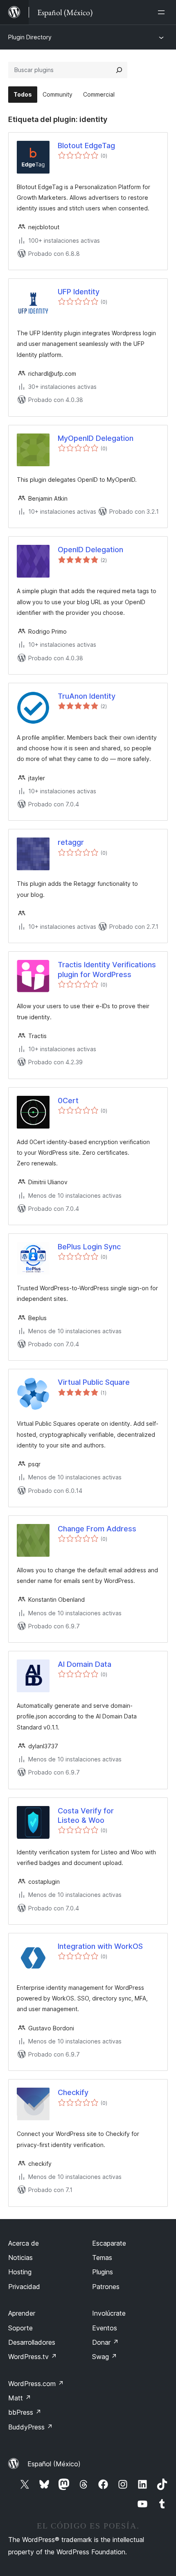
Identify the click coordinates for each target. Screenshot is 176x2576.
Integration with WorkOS (100, 1946)
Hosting (20, 2272)
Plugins (103, 2272)
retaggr (71, 842)
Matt (20, 2398)
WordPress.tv (33, 2357)
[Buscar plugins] (119, 70)
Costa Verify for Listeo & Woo (86, 1815)
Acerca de (24, 2243)
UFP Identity (79, 292)
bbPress (25, 2412)
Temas (102, 2258)
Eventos (105, 2328)
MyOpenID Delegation (96, 438)
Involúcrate (109, 2313)
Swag (105, 2357)
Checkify (73, 2092)
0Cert (68, 1101)
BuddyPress (30, 2427)
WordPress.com (36, 2384)
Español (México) (54, 2464)
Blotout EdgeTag (86, 146)
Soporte (20, 2328)
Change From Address (97, 1529)
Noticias (20, 2258)
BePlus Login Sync (89, 1247)
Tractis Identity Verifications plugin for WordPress (107, 969)
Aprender (22, 2313)
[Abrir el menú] (163, 12)
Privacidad (24, 2287)
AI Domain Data (85, 1664)
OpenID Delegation (90, 550)
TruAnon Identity (87, 696)
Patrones (106, 2287)
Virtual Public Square (94, 1382)
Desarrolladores (32, 2342)
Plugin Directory (30, 37)
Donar (105, 2342)
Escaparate (109, 2243)
